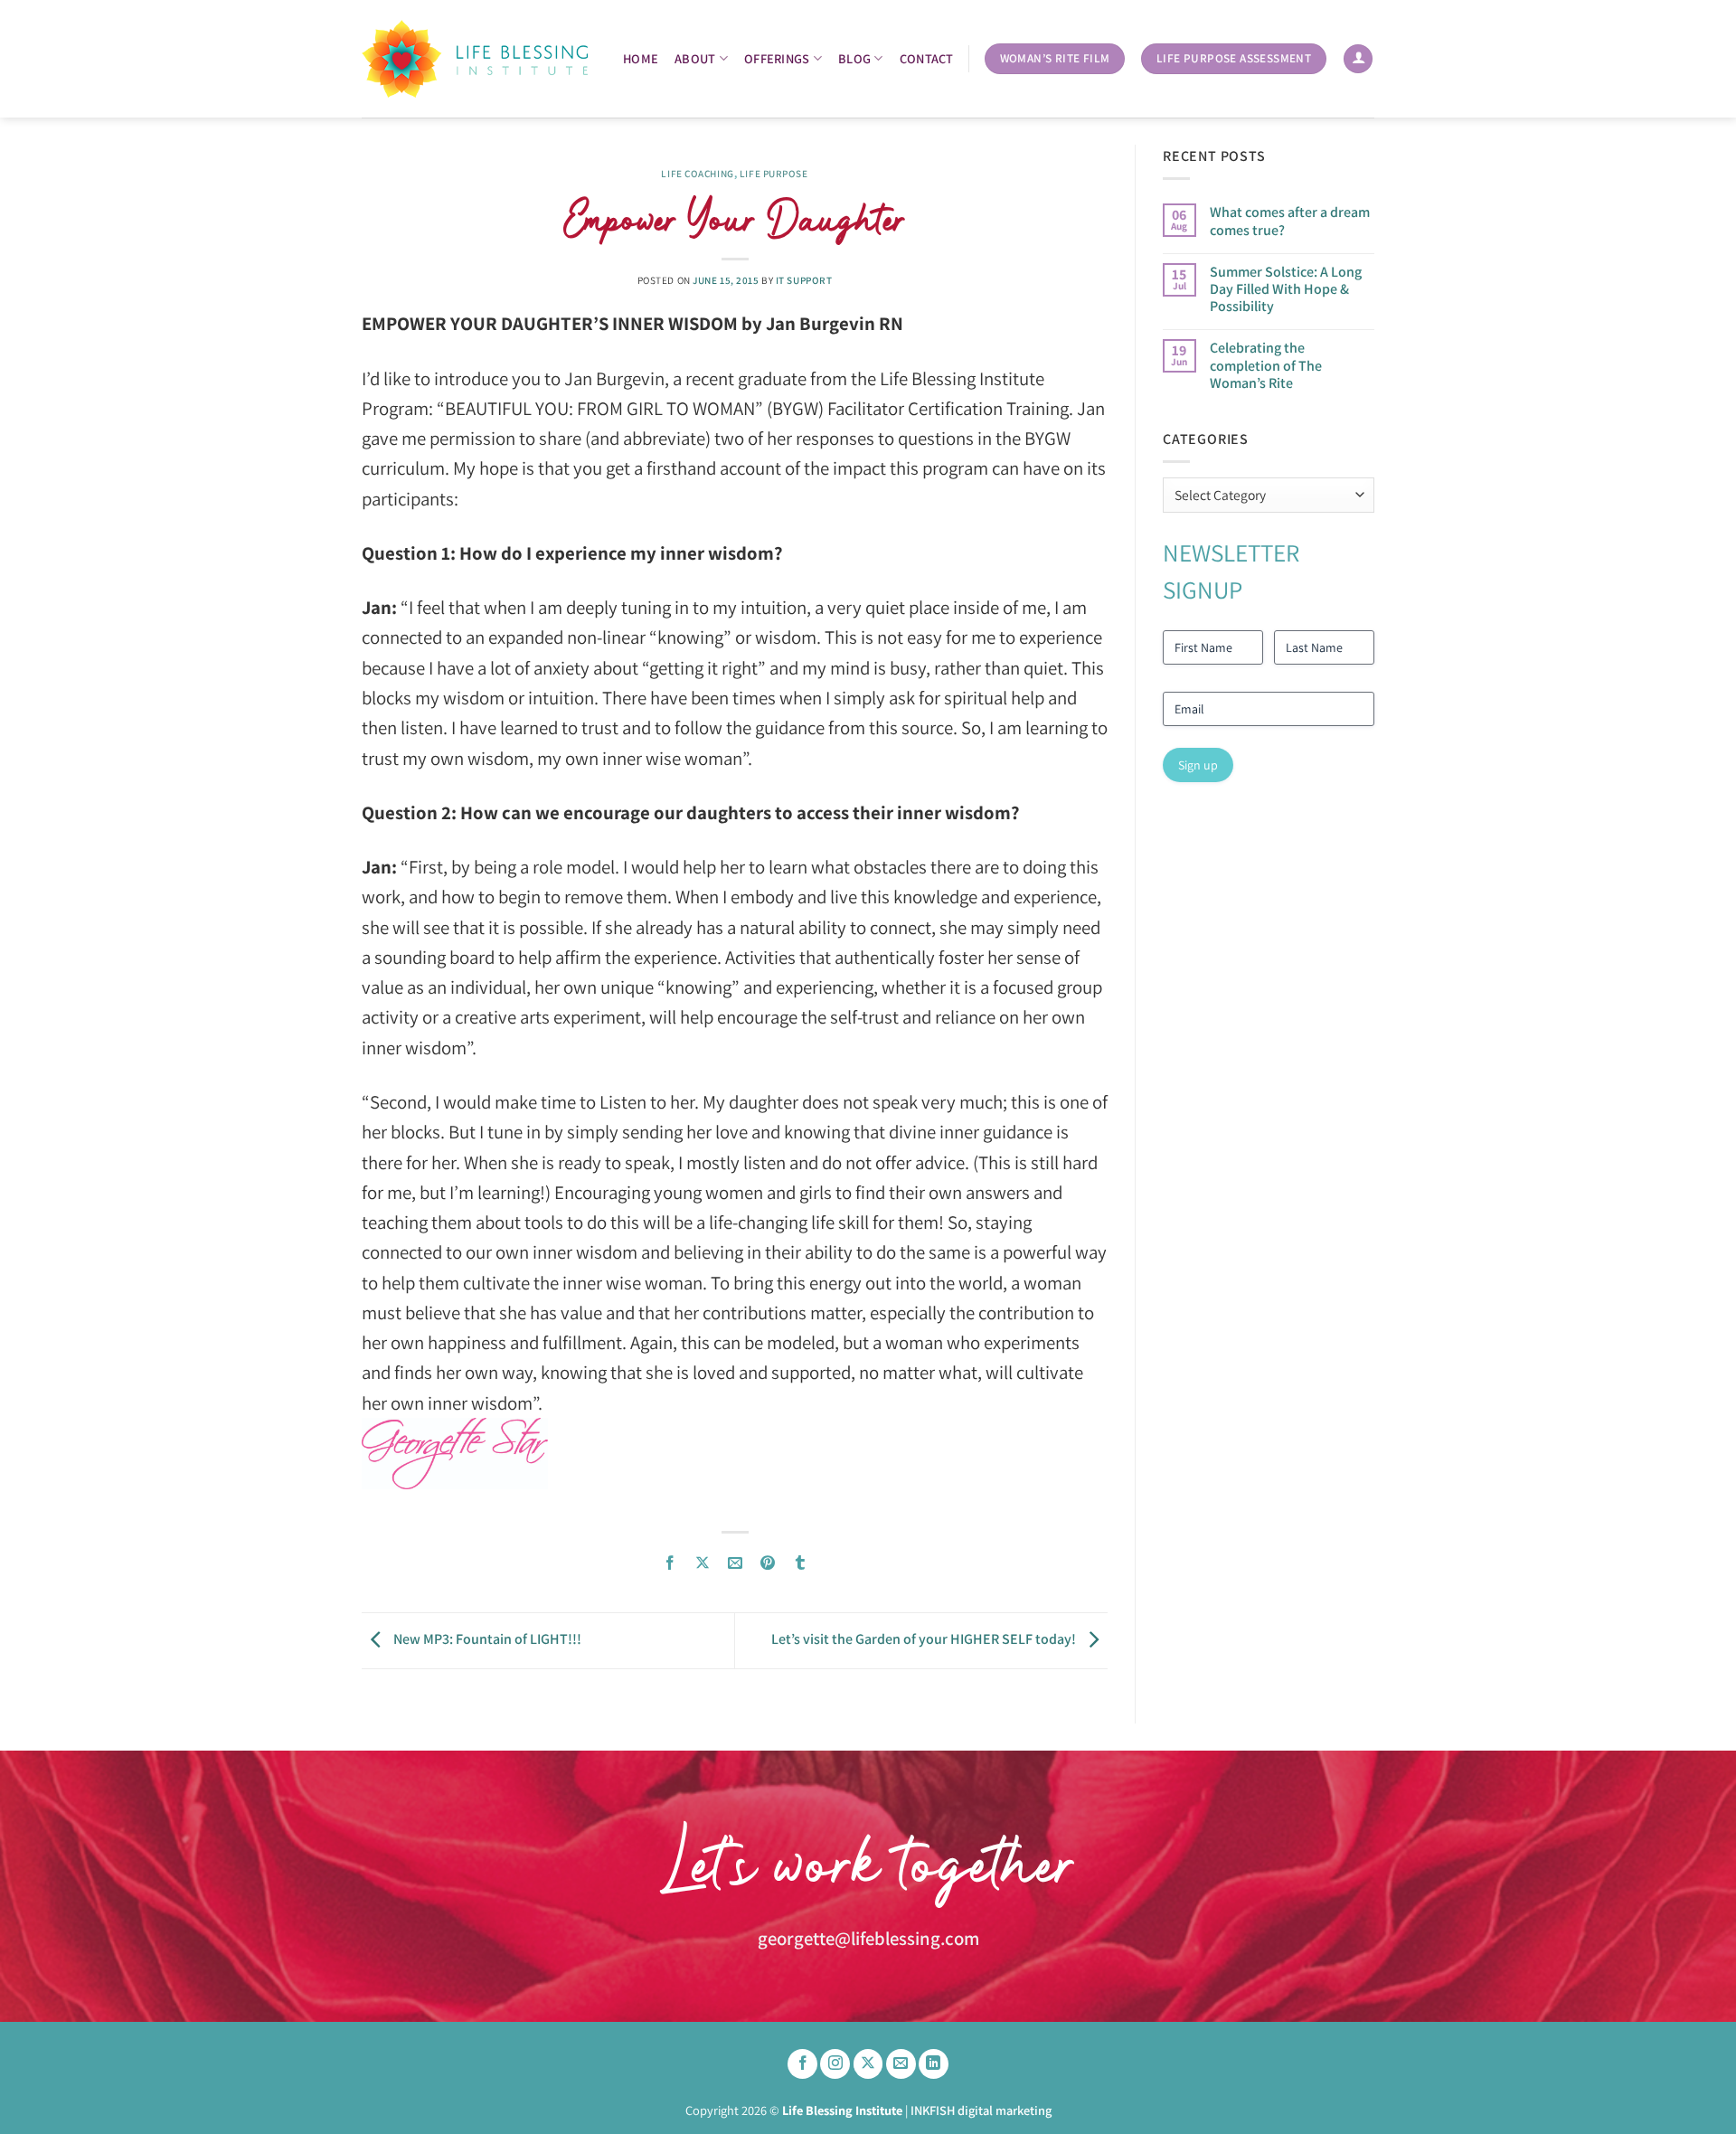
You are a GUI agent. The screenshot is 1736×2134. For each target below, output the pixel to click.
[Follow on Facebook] (802, 2064)
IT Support (804, 280)
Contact (927, 58)
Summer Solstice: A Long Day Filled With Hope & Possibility (1286, 289)
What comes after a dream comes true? (1290, 221)
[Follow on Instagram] (835, 2064)
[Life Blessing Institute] (475, 59)
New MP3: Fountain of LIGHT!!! (486, 1639)
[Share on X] (703, 1563)
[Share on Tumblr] (801, 1563)
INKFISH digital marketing (981, 2110)
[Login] (1358, 59)
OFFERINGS (777, 58)
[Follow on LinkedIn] (934, 2064)
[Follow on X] (868, 2064)
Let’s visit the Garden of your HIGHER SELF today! (925, 1639)
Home (641, 58)
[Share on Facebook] (670, 1563)
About (695, 58)
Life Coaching (697, 174)
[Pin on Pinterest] (768, 1563)
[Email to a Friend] (736, 1563)
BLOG (854, 58)
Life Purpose (774, 174)
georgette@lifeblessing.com (868, 1938)
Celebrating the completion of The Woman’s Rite (1266, 365)
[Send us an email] (901, 2064)
